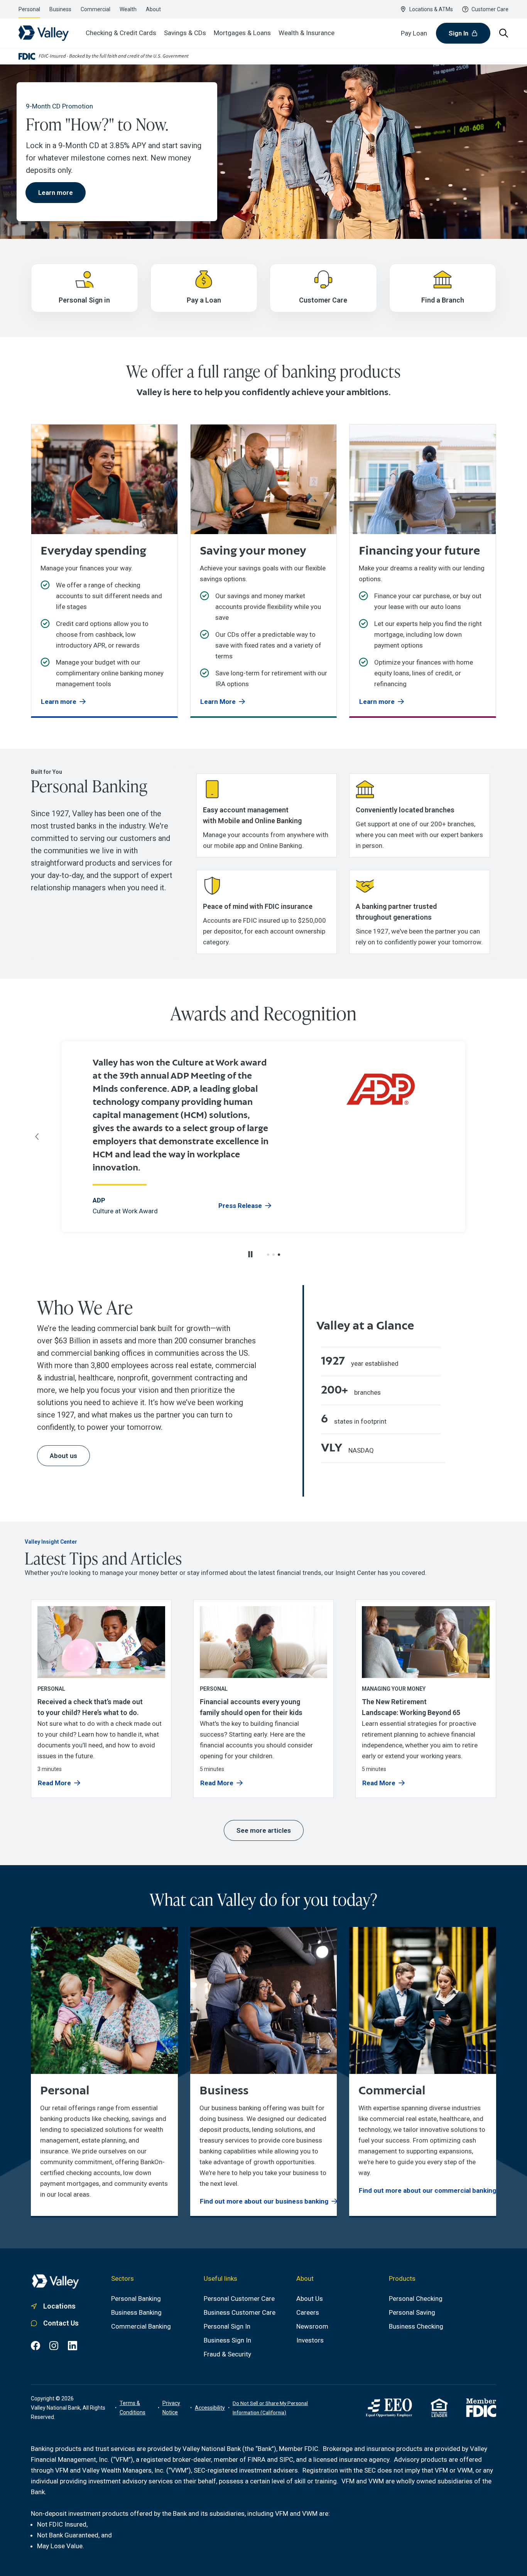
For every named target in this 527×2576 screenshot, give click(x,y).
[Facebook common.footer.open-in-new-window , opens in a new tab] (35, 2346)
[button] (268, 1255)
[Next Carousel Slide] (490, 1137)
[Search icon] (504, 33)
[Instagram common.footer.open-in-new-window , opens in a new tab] (54, 2346)
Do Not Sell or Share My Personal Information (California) (270, 2408)
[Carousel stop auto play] (250, 1254)
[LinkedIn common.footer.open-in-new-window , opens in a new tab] (73, 2346)
